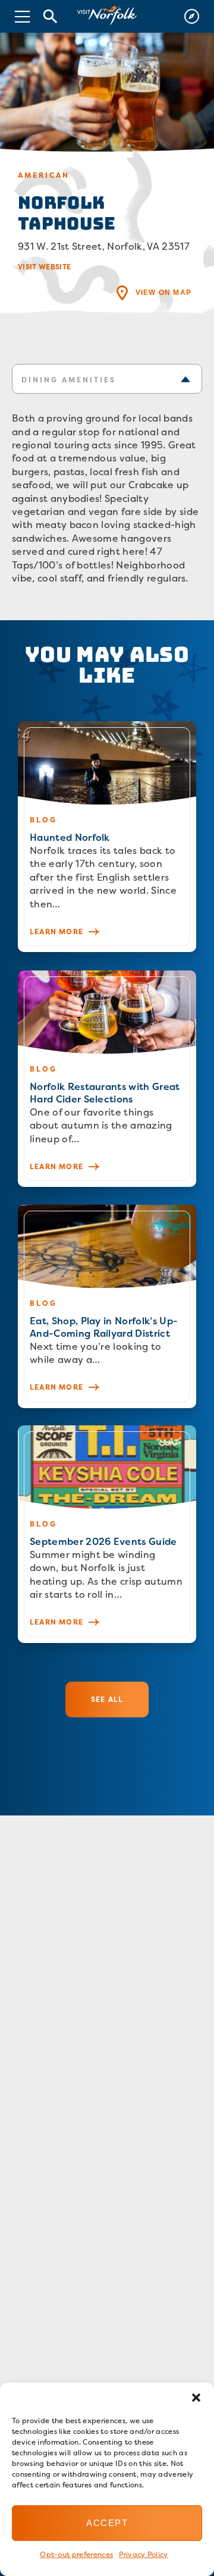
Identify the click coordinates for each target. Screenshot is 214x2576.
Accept (107, 2523)
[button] (196, 2398)
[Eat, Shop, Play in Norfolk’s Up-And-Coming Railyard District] (107, 1306)
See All (107, 1699)
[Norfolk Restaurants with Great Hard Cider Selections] (107, 1079)
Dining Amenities (69, 380)
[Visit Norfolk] (107, 16)
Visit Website (44, 267)
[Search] (51, 16)
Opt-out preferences (76, 2554)
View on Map (163, 293)
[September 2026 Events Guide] (107, 1534)
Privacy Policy (143, 2554)
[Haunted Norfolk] (107, 837)
